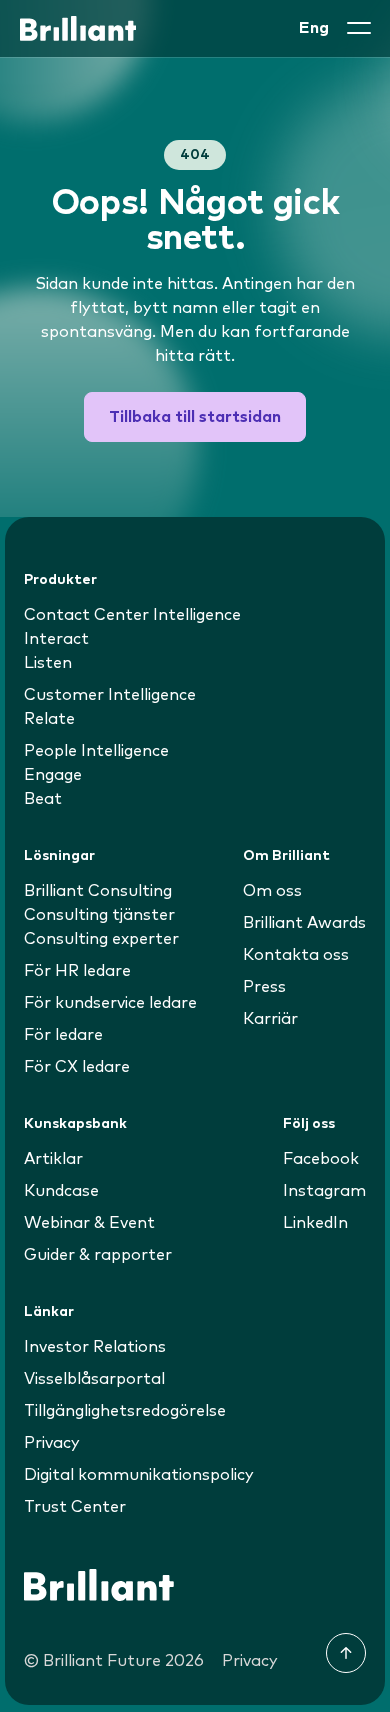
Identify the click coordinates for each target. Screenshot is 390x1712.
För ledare (63, 1035)
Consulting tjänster (99, 915)
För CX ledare (77, 1067)
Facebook (321, 1159)
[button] (359, 28)
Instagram (324, 1191)
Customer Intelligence (110, 695)
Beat (43, 799)
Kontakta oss (296, 955)
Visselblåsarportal (94, 1379)
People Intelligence (96, 751)
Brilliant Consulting (98, 891)
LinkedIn (315, 1223)
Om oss (272, 891)
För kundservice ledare (110, 1003)
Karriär (270, 1019)
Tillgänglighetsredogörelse (125, 1411)
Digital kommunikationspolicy (139, 1475)
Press (264, 987)
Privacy (52, 1443)
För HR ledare (77, 971)
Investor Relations (95, 1347)
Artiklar (53, 1159)
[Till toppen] (346, 1653)
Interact (56, 639)
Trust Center (75, 1507)
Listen (48, 663)
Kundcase (61, 1191)
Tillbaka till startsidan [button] (195, 417)
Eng (314, 28)
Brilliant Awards (304, 923)
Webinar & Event (89, 1223)
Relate (49, 719)
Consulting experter (101, 939)
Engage (53, 775)
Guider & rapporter (98, 1255)
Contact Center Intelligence (132, 615)
